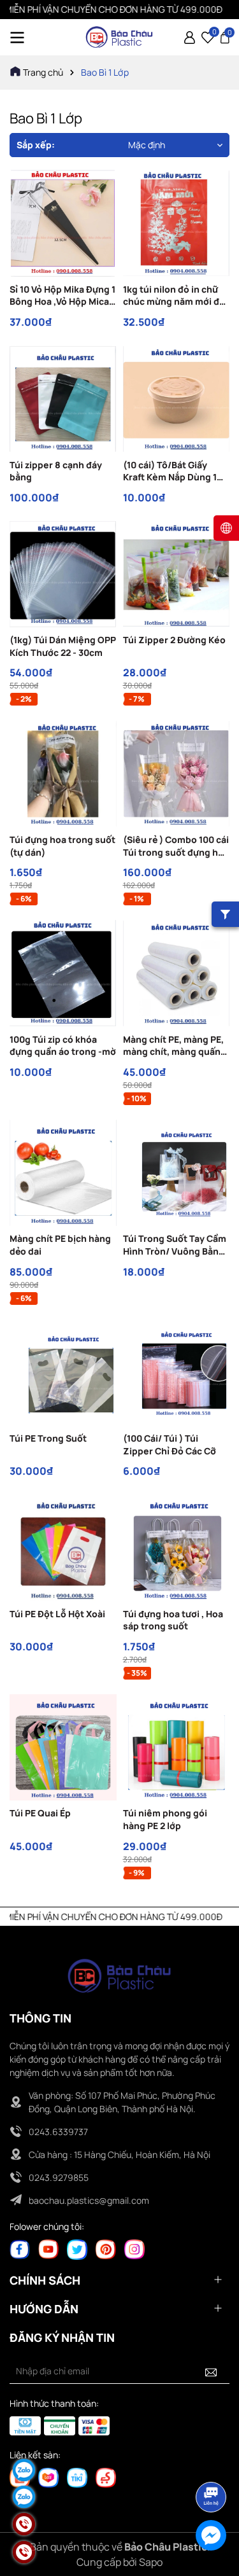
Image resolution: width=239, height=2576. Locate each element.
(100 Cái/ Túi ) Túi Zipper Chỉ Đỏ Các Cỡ (170, 1445)
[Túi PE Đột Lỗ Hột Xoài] (63, 1548)
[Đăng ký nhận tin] (211, 2371)
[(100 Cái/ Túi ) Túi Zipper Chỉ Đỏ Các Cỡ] (177, 1373)
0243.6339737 (58, 2132)
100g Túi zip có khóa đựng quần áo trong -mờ (63, 1046)
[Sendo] (106, 2477)
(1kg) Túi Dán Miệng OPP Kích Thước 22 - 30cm (63, 646)
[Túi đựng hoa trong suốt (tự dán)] (63, 774)
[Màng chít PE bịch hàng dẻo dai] (63, 1173)
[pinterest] (106, 2249)
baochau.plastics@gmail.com (89, 2200)
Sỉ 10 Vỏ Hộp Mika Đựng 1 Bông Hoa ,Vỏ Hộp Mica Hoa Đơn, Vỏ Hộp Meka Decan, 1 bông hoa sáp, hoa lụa (62, 296)
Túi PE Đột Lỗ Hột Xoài (57, 1614)
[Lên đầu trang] (212, 2461)
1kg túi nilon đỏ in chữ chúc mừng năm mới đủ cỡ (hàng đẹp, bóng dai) (175, 296)
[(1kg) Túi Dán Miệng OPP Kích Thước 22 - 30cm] (63, 574)
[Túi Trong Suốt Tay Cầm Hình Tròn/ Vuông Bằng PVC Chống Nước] (177, 1173)
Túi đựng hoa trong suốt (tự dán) (62, 846)
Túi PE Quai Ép (40, 1813)
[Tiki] (77, 2477)
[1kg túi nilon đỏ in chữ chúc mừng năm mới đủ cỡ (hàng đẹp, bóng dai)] (177, 223)
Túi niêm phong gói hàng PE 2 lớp (165, 1819)
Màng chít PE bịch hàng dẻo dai (60, 1245)
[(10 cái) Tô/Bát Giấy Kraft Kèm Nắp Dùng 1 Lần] (177, 399)
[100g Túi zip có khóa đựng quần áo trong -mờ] (63, 973)
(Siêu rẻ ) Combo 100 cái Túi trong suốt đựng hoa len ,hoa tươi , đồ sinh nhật (176, 846)
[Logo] (119, 37)
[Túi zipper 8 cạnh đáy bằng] (63, 399)
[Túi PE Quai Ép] (63, 1748)
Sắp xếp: (36, 145)
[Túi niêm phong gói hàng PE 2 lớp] (177, 1748)
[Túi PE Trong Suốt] (63, 1373)
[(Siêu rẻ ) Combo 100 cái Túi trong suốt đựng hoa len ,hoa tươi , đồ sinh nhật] (177, 774)
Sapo (151, 2562)
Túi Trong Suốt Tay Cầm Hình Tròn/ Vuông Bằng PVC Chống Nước (175, 1245)
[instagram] (134, 2249)
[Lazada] (48, 2477)
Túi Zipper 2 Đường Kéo (174, 640)
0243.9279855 (59, 2177)
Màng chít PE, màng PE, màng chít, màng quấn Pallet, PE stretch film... (174, 1046)
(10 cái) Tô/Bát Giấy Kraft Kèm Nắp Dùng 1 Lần (170, 471)
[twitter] (77, 2249)
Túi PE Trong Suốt (48, 1438)
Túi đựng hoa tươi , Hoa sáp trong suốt (173, 1620)
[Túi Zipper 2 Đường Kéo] (177, 574)
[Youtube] (48, 2249)
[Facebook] (20, 2249)
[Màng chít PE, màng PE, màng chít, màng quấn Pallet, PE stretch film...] (177, 973)
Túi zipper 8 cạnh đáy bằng (56, 471)
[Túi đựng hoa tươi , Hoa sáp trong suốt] (177, 1548)
